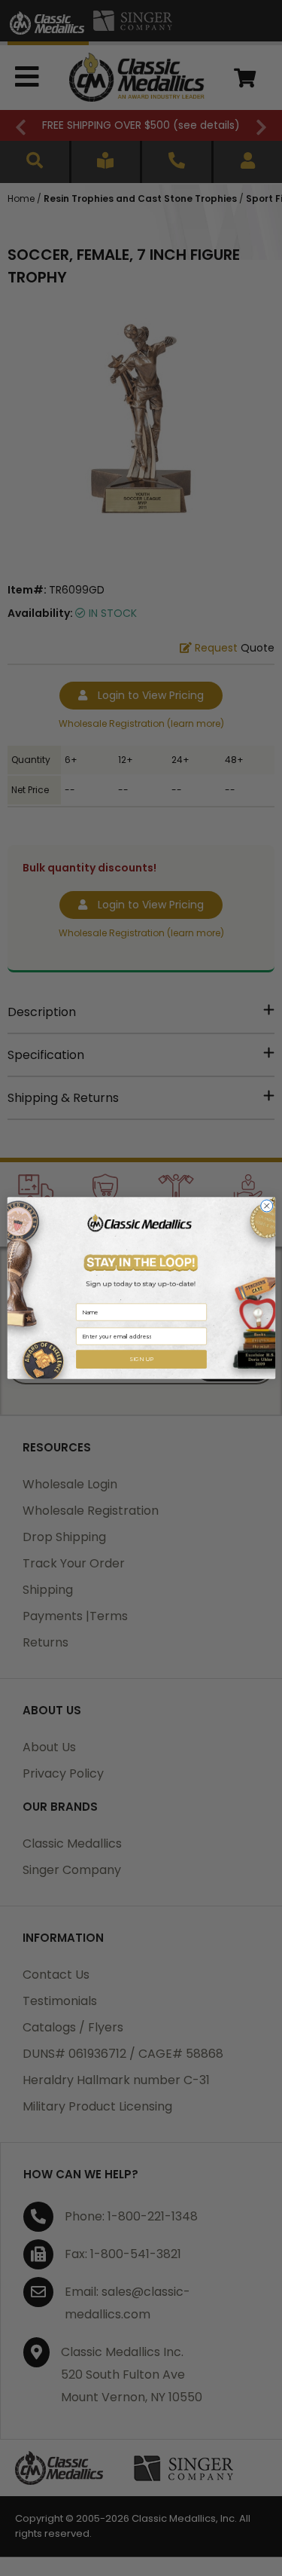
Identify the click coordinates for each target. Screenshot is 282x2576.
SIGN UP (141, 1359)
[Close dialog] (266, 1206)
